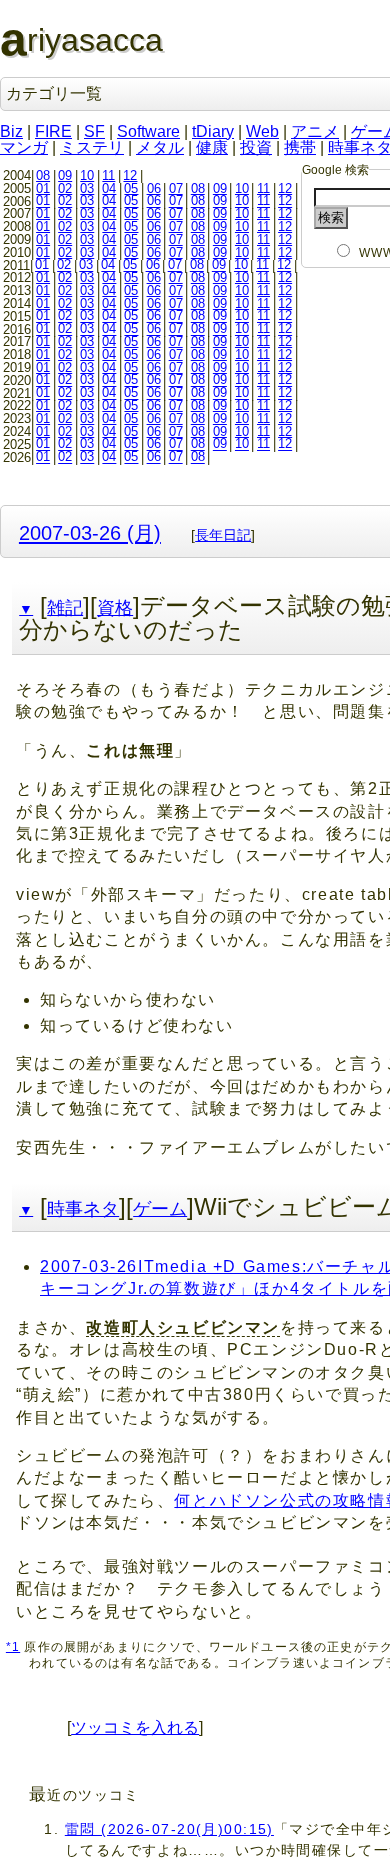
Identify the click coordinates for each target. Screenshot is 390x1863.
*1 (13, 1646)
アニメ (315, 131)
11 (108, 175)
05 (131, 188)
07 (176, 188)
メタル (160, 147)
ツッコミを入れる (135, 1727)
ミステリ (92, 147)
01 (43, 188)
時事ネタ (83, 1209)
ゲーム (160, 1209)
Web (262, 131)
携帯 (300, 147)
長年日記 (223, 535)
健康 (212, 147)
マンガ (24, 147)
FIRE (53, 131)
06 (154, 188)
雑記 (65, 608)
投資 (256, 147)
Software (148, 131)
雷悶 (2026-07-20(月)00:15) (169, 1829)
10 (87, 175)
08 (43, 175)
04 (109, 188)
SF (94, 131)
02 (65, 188)
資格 (115, 608)
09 (65, 175)
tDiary (213, 131)
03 (87, 188)
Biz (11, 131)
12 (130, 175)
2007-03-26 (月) (90, 532)
